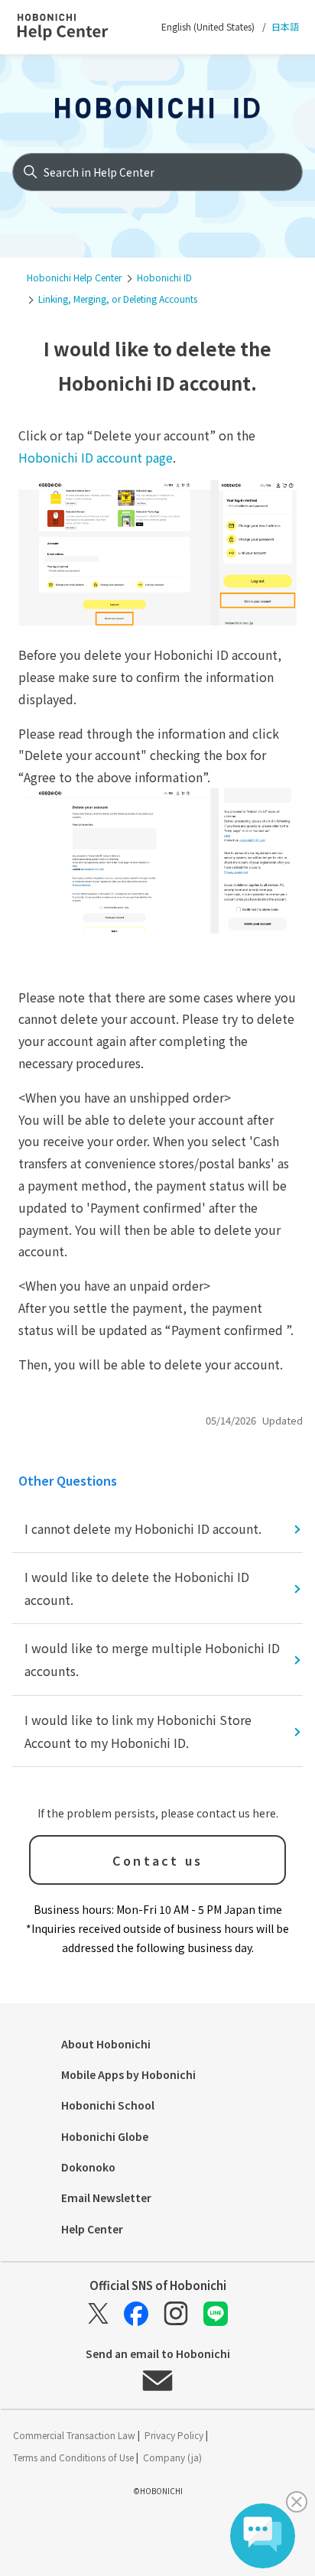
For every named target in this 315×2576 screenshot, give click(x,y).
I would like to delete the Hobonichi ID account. (137, 1588)
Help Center (92, 2229)
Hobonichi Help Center (74, 277)
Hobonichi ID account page (96, 457)
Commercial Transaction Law (75, 2435)
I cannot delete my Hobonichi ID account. (143, 1528)
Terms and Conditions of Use (75, 2457)
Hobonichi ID (164, 277)
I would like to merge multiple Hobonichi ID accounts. (152, 1659)
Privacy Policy (175, 2435)
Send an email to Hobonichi (158, 2355)
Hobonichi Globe (105, 2136)
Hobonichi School (108, 2105)
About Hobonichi (106, 2044)
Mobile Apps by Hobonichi (128, 2074)
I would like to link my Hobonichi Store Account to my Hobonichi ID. (138, 1731)
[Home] (76, 28)
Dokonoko (88, 2167)
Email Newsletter (106, 2198)
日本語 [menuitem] (284, 26)
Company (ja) (172, 2457)
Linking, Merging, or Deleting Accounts (118, 299)
